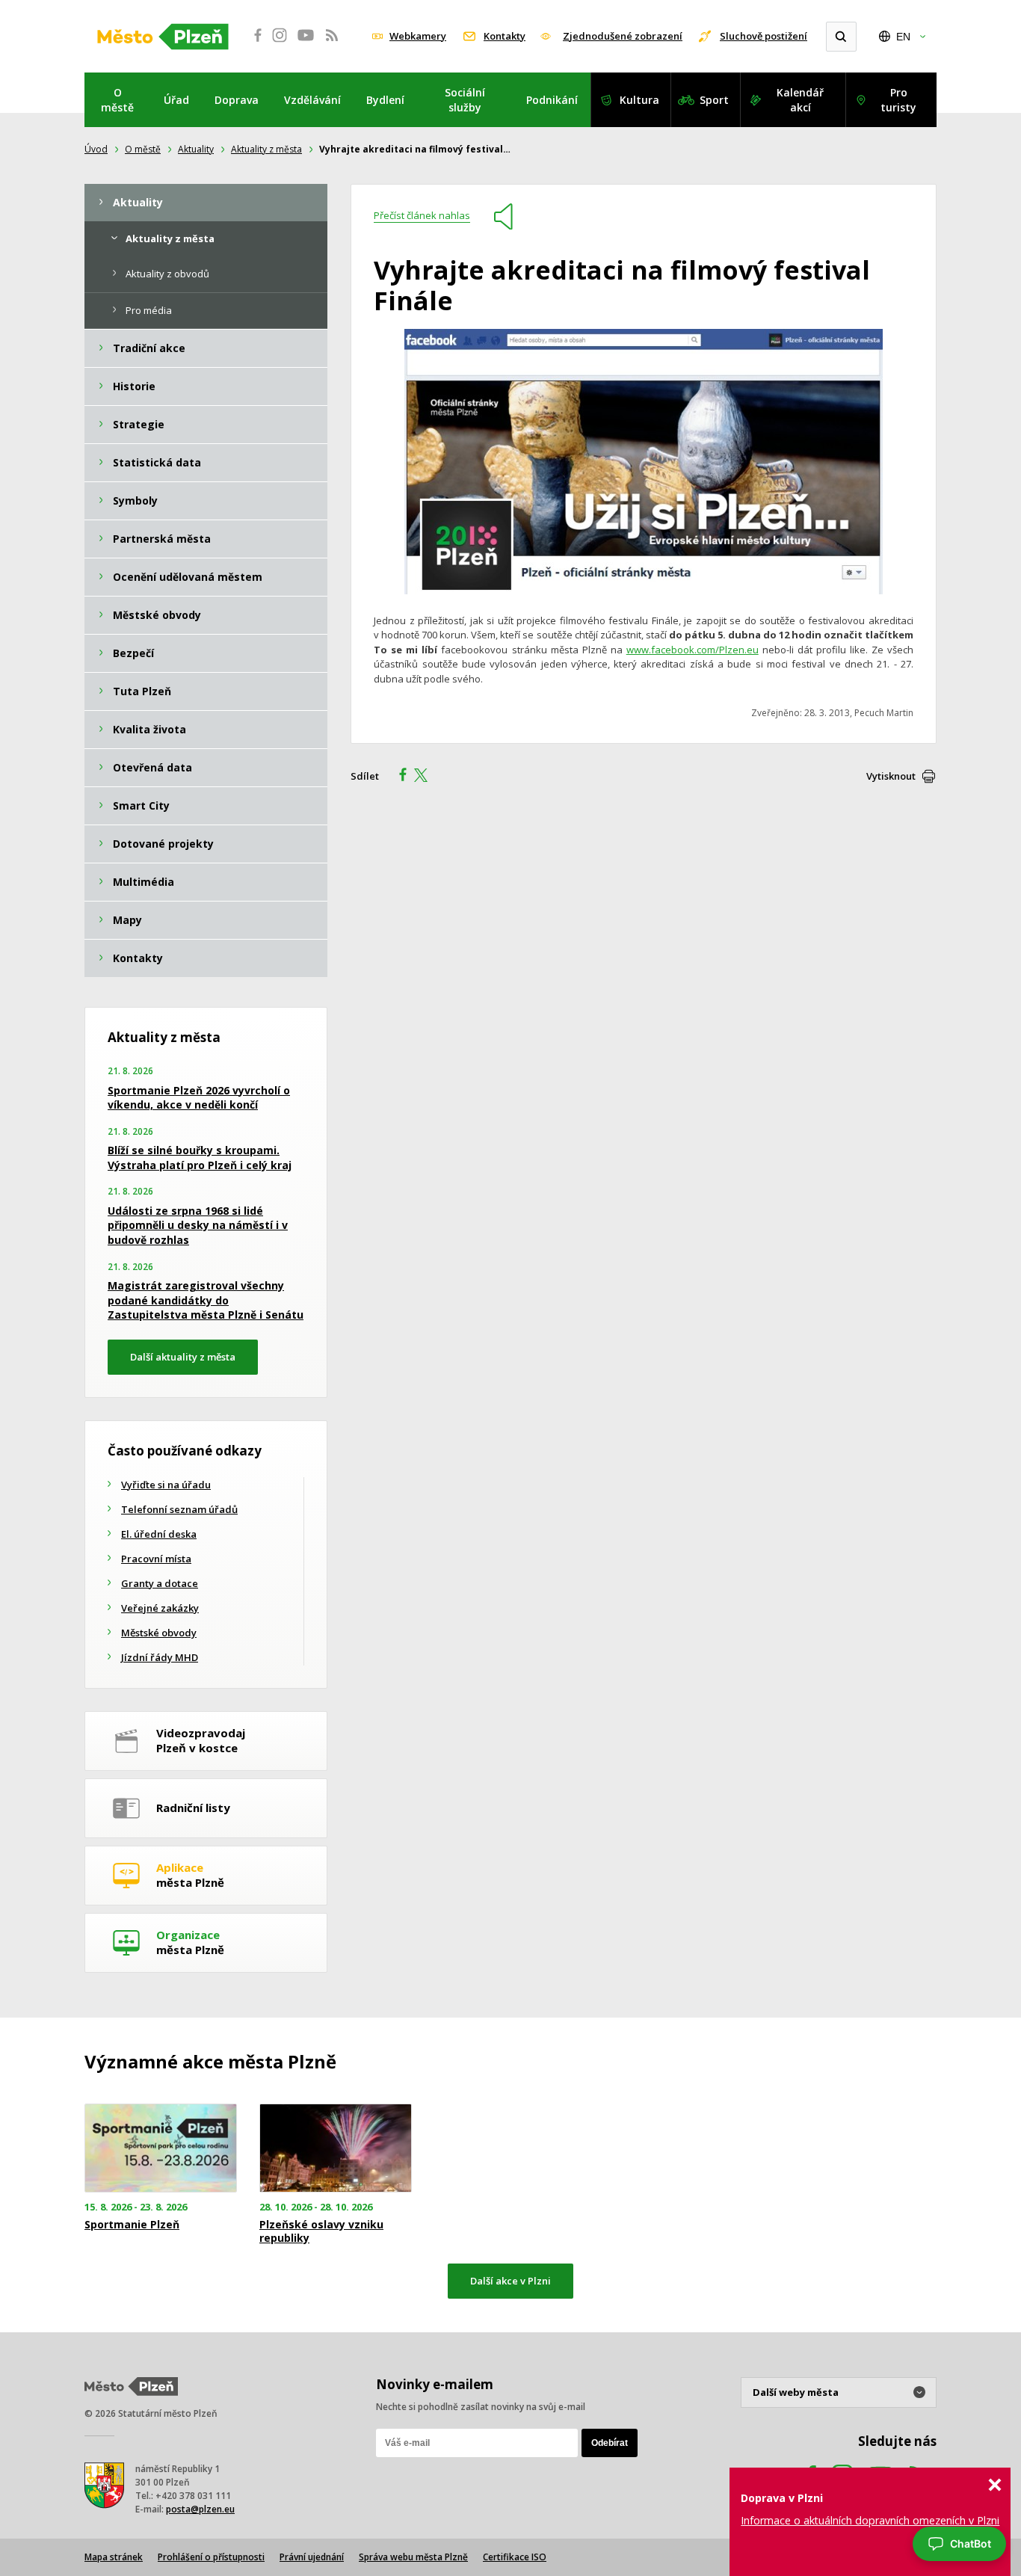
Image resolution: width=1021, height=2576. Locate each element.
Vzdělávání (312, 100)
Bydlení (385, 100)
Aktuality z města (266, 149)
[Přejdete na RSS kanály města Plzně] (332, 43)
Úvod (96, 149)
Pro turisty (898, 100)
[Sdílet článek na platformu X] (426, 777)
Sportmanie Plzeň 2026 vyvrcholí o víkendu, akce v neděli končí (199, 1098)
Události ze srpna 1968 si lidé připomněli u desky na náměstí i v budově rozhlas (198, 1225)
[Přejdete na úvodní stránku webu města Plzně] (163, 37)
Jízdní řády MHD (160, 1657)
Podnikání (552, 100)
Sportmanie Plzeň (132, 2225)
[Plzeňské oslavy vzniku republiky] (336, 2148)
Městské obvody (159, 1633)
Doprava (237, 100)
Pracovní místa (156, 1559)
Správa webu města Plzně (413, 2557)
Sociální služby (465, 100)
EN (903, 37)
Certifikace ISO (515, 2557)
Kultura (639, 100)
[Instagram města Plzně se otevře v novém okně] (280, 43)
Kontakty (505, 36)
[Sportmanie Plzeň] (161, 2148)
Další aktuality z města (183, 1357)
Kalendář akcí (800, 100)
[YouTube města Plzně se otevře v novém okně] (306, 43)
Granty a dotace (160, 1583)
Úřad (176, 100)
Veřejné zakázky (160, 1608)
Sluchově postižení (764, 36)
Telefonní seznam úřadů (179, 1509)
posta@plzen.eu (200, 2509)
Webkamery (418, 36)
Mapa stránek (114, 2557)
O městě (117, 100)
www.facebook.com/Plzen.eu (693, 650)
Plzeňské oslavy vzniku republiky (321, 2231)
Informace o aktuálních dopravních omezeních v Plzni (870, 2520)
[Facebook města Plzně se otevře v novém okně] (253, 43)
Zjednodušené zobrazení (623, 36)
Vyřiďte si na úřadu (166, 1485)
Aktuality (196, 149)
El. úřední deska (159, 1534)
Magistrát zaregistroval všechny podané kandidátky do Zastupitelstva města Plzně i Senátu (206, 1300)
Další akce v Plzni (510, 2281)
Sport (714, 100)
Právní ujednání (312, 2557)
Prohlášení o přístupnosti (211, 2557)
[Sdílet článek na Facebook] (398, 777)
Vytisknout (891, 776)
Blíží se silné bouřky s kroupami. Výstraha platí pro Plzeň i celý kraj (200, 1158)
